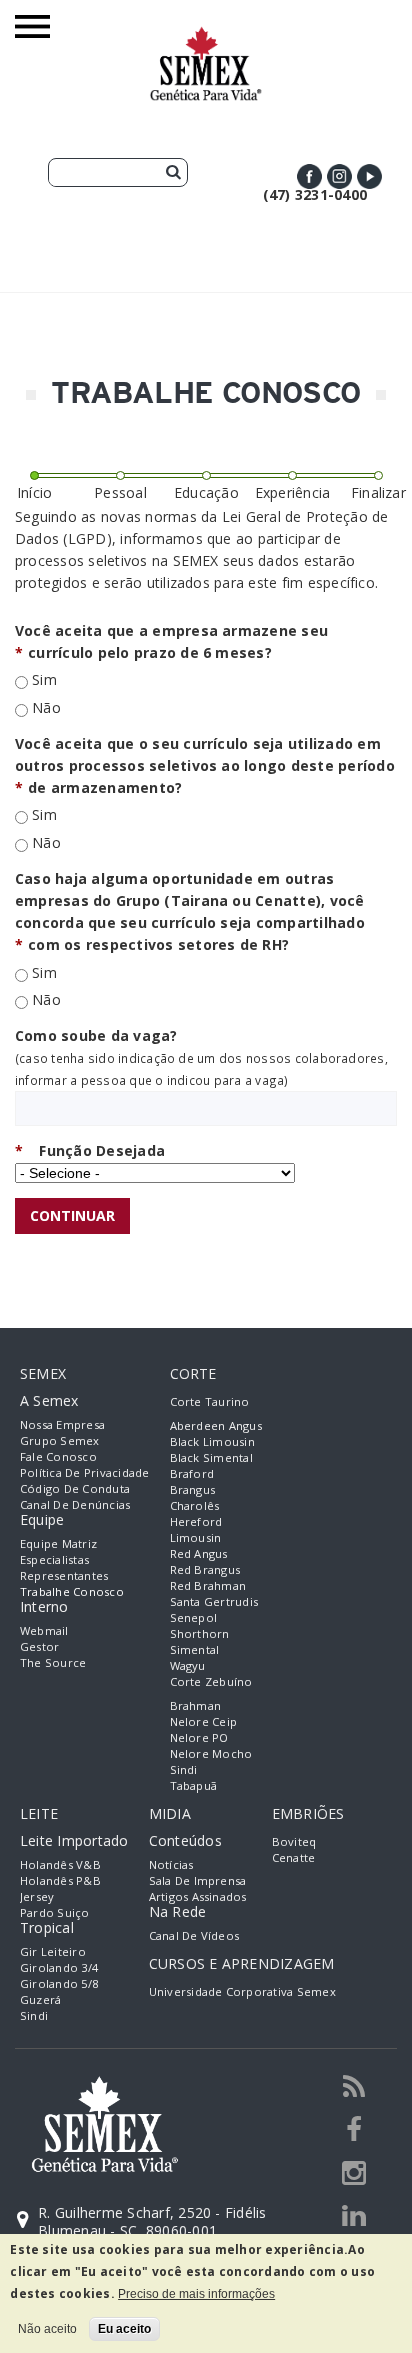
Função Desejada (90, 1150)
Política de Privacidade (85, 1472)
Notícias (171, 1864)
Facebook (309, 176)
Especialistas (54, 1559)
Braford (192, 1473)
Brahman (196, 1705)
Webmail (44, 1630)
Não (46, 707)
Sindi (184, 1769)
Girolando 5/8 (59, 1983)
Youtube (369, 176)
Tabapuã (194, 1785)
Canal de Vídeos (194, 1935)
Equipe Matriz (58, 1543)
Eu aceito (124, 2329)
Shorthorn (200, 1633)
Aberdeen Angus (216, 1425)
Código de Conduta (75, 1488)
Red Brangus (205, 1569)
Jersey (37, 1896)
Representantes (64, 1575)
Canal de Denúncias (75, 1504)
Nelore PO (199, 1737)
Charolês (195, 1505)
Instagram (339, 176)
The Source (53, 1662)
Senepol (194, 1617)
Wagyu (188, 1665)
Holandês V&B (60, 1864)
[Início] (206, 35)
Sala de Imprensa (198, 1880)
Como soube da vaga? (96, 1035)
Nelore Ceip (204, 1721)
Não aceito (47, 2329)
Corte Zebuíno (211, 1681)
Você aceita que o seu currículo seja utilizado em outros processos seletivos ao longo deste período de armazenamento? (205, 765)
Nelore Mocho (211, 1753)
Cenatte (294, 1857)
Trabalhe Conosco (72, 1591)
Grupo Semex (60, 1440)
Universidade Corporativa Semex (242, 1991)
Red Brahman (208, 1585)
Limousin (196, 1537)
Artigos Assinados (198, 1896)
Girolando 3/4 (59, 1967)
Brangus (193, 1489)
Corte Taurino (210, 1401)
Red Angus (199, 1553)
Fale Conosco (58, 1456)
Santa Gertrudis (214, 1601)
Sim (44, 679)
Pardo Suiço (55, 1912)
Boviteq (294, 1841)
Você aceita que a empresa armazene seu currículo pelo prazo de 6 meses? (171, 641)
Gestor (39, 1646)
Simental (195, 1649)
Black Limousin (212, 1441)
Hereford (196, 1521)
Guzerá (40, 1999)
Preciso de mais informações (196, 2294)
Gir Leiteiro (53, 1951)
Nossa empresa (62, 1424)
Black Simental (211, 1457)
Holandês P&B (60, 1880)
